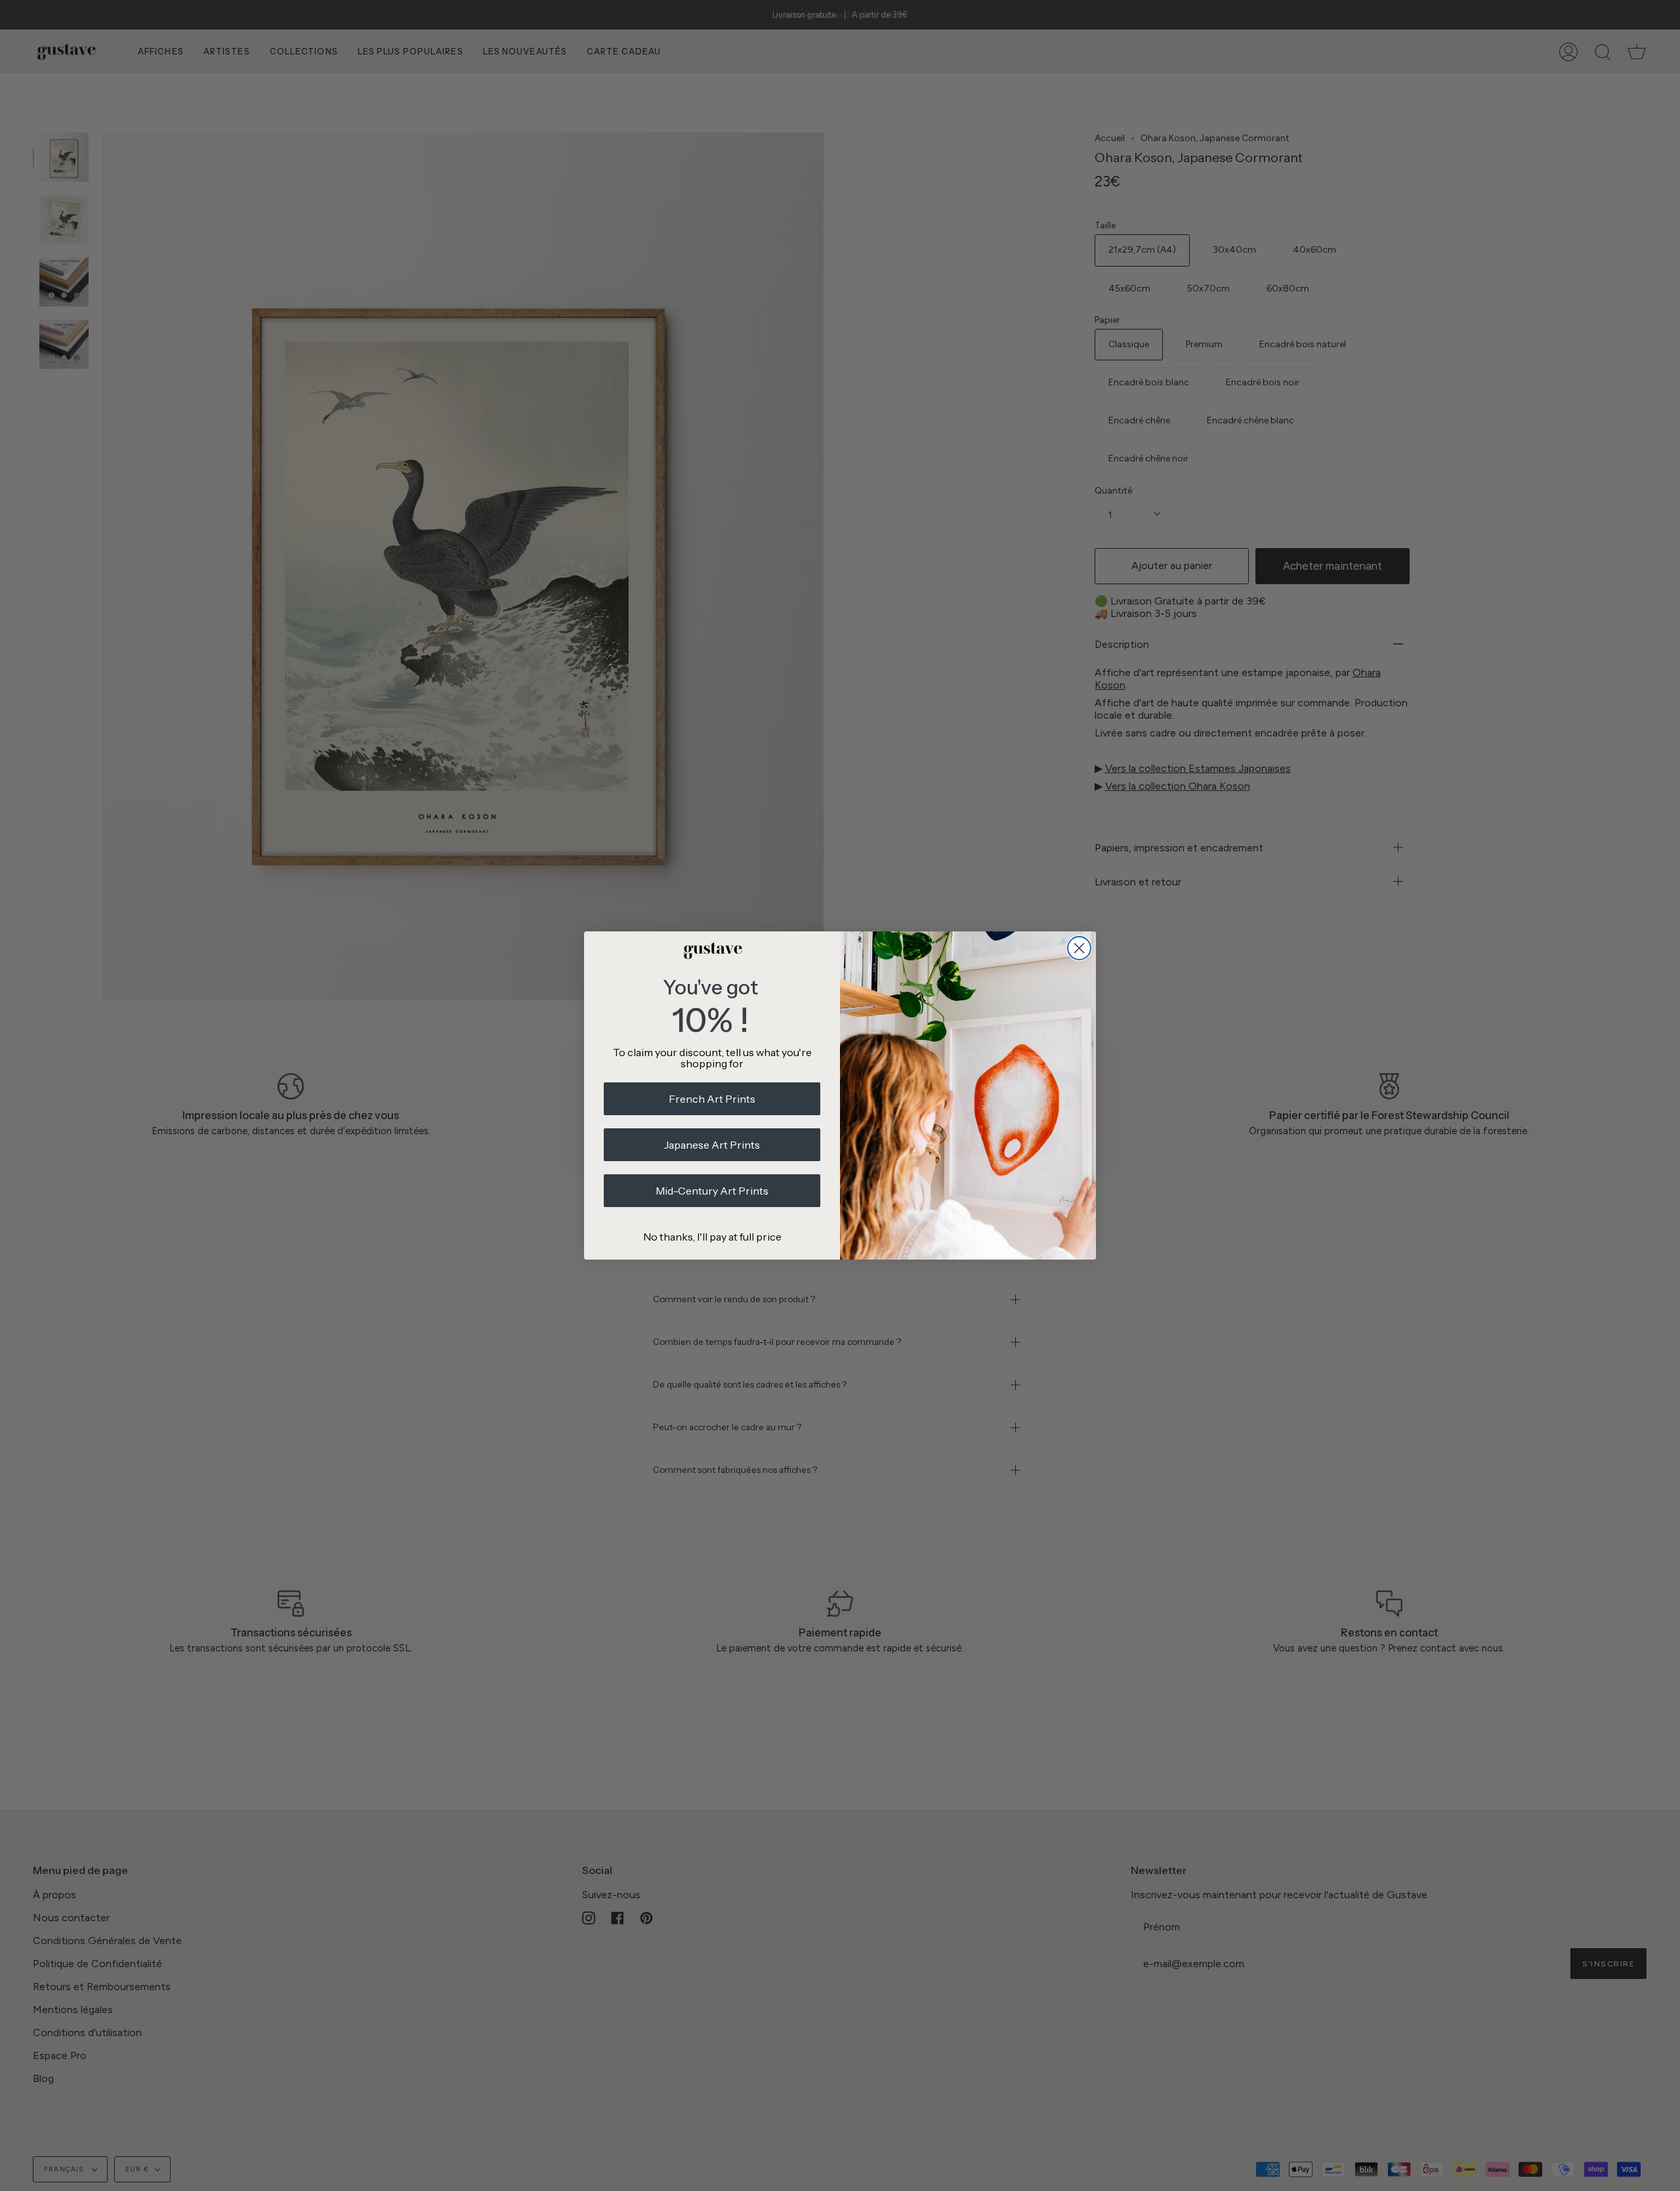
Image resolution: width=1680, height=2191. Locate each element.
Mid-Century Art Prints (712, 1191)
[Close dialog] (1079, 948)
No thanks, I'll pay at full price (712, 1237)
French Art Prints (712, 1099)
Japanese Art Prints (712, 1145)
